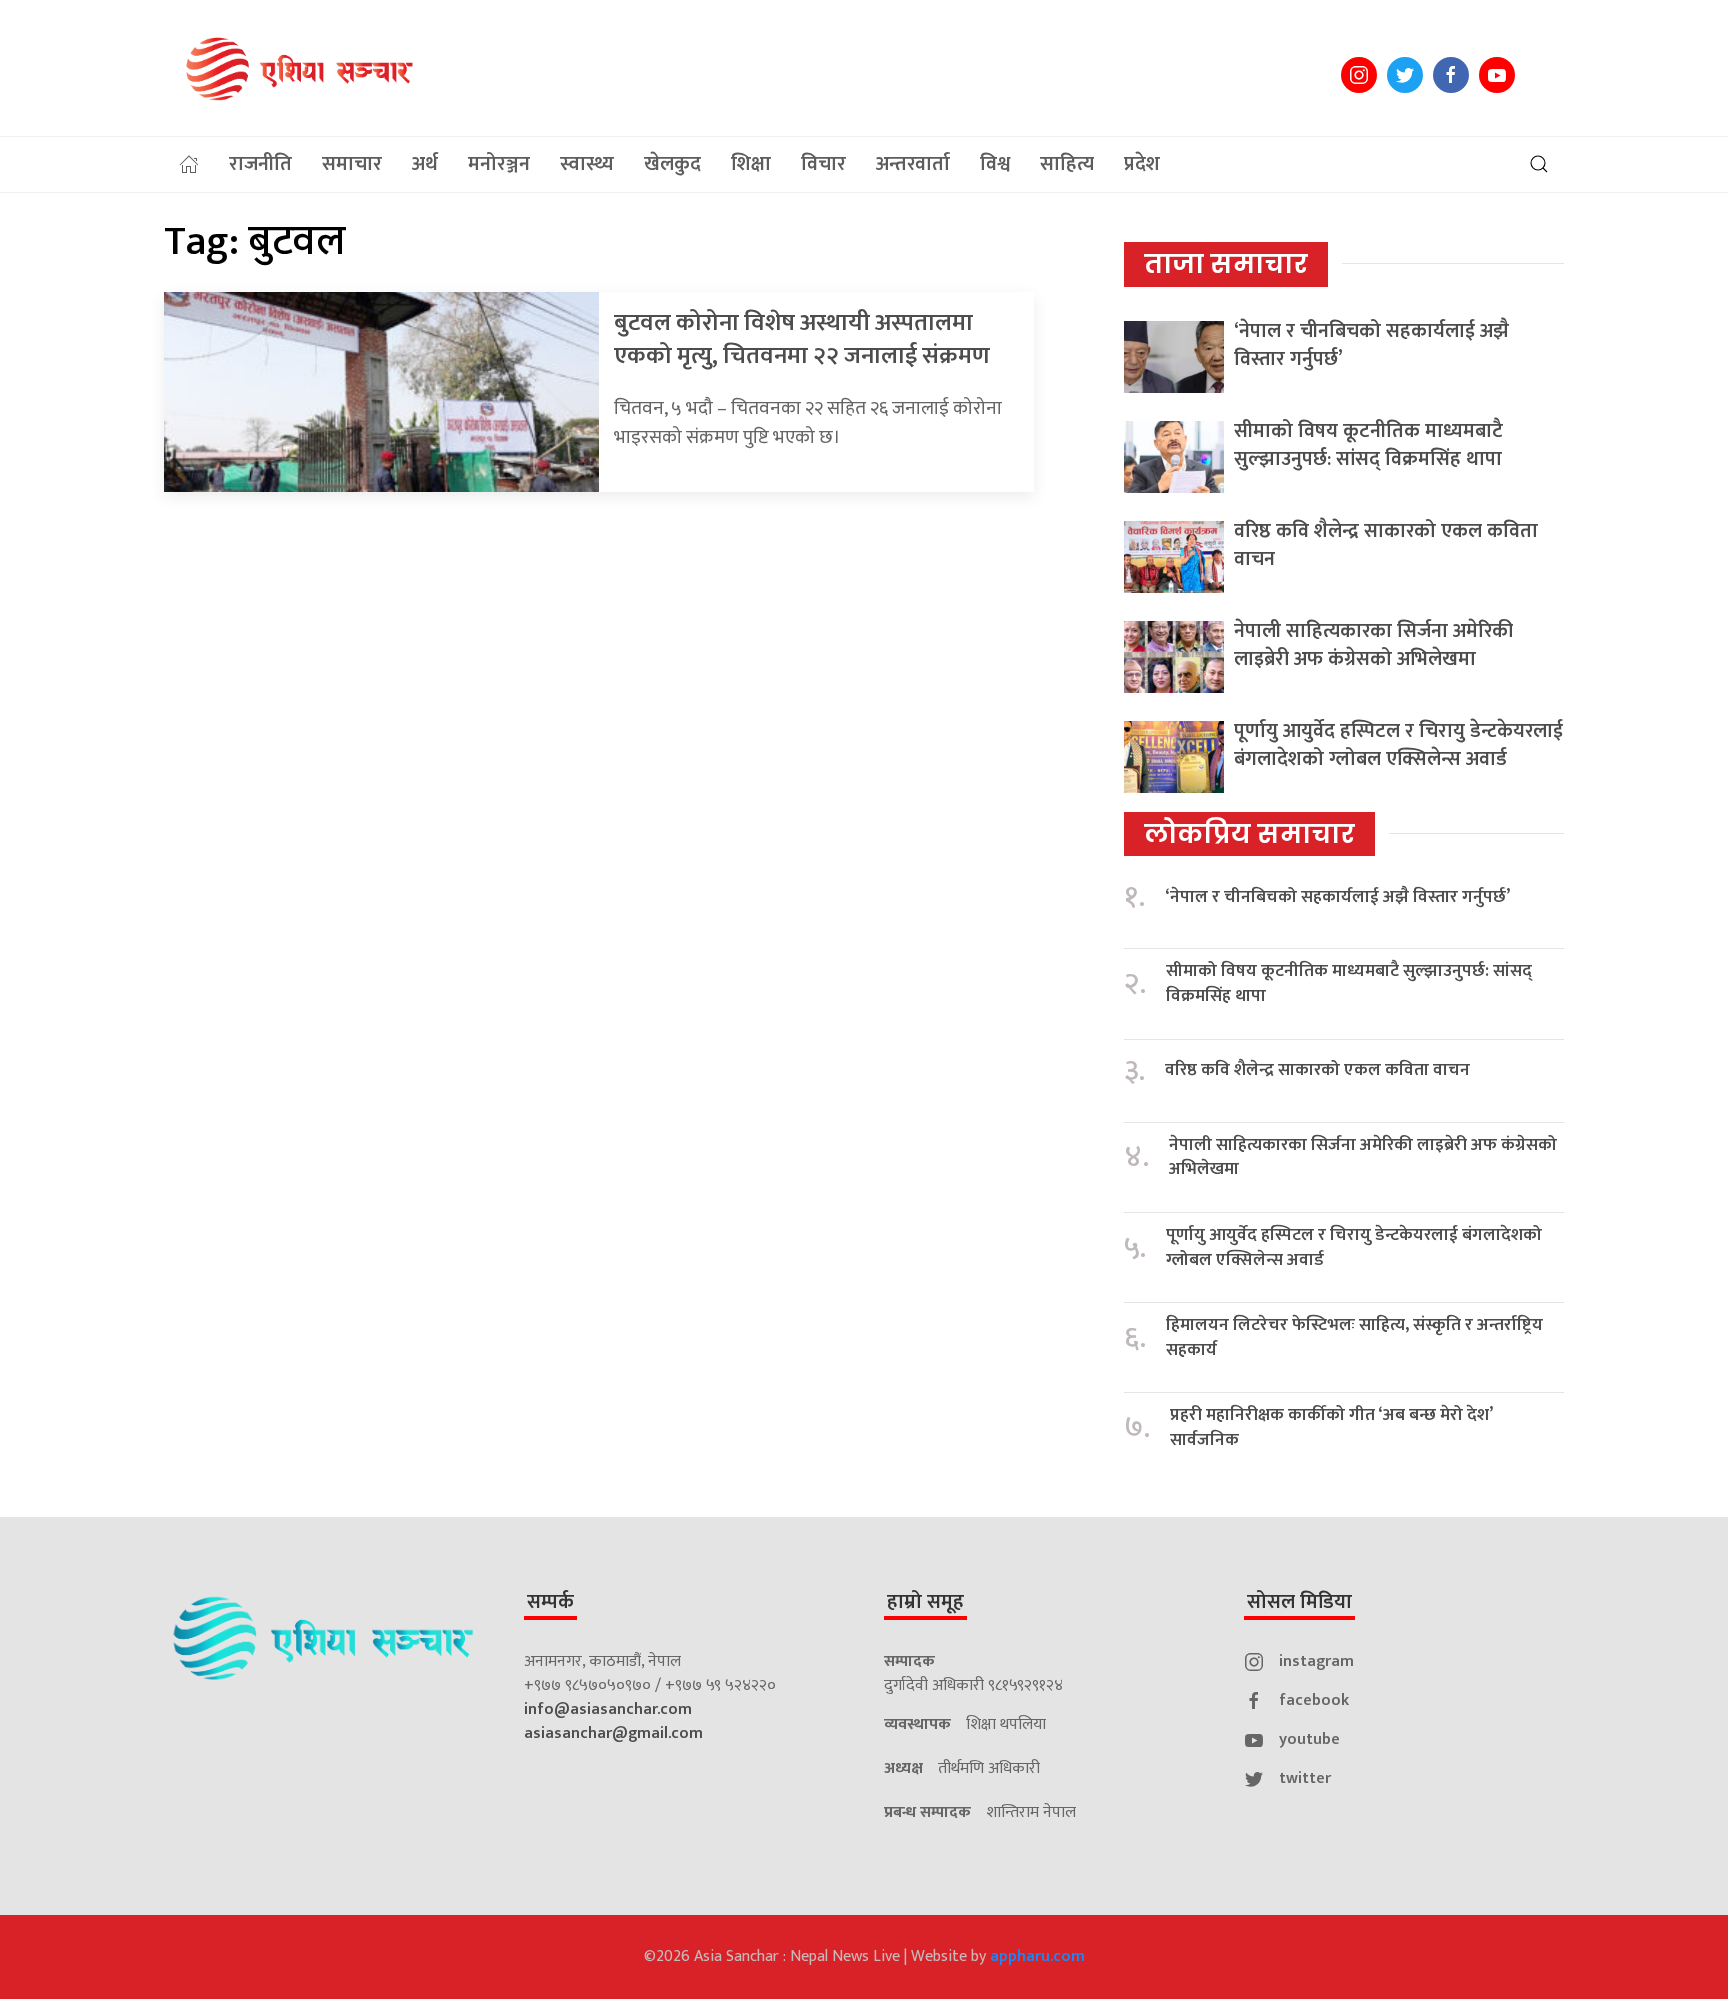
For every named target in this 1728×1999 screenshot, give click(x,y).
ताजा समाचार (1226, 264)
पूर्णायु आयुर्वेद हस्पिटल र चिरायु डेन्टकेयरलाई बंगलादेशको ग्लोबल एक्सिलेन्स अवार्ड (1398, 745)
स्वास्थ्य (587, 164)
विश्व (995, 164)
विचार (823, 164)
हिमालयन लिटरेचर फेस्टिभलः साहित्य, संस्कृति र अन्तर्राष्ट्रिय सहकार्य (1354, 1337)
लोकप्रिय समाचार (1249, 834)
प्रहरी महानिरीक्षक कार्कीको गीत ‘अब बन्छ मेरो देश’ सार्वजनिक (1331, 1427)
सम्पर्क (550, 1602)
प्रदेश (1142, 164)
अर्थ (425, 164)
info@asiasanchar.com (608, 1709)
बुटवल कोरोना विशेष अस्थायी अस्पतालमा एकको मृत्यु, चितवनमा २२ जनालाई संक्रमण (802, 340)
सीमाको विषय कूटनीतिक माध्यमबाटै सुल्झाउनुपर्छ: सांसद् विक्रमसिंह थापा (1368, 445)
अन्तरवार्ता (913, 164)
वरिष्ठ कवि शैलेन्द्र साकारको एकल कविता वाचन (1386, 545)
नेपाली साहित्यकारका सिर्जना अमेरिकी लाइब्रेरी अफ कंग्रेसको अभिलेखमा (1373, 645)
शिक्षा (751, 164)
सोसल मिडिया (1299, 1602)
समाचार (352, 164)
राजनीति (260, 164)
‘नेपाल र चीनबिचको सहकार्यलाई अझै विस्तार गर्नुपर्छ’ (1371, 345)
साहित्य (1067, 164)
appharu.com (1037, 1956)
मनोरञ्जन (499, 164)
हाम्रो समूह (925, 1602)
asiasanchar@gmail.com (613, 1733)
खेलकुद (672, 164)
